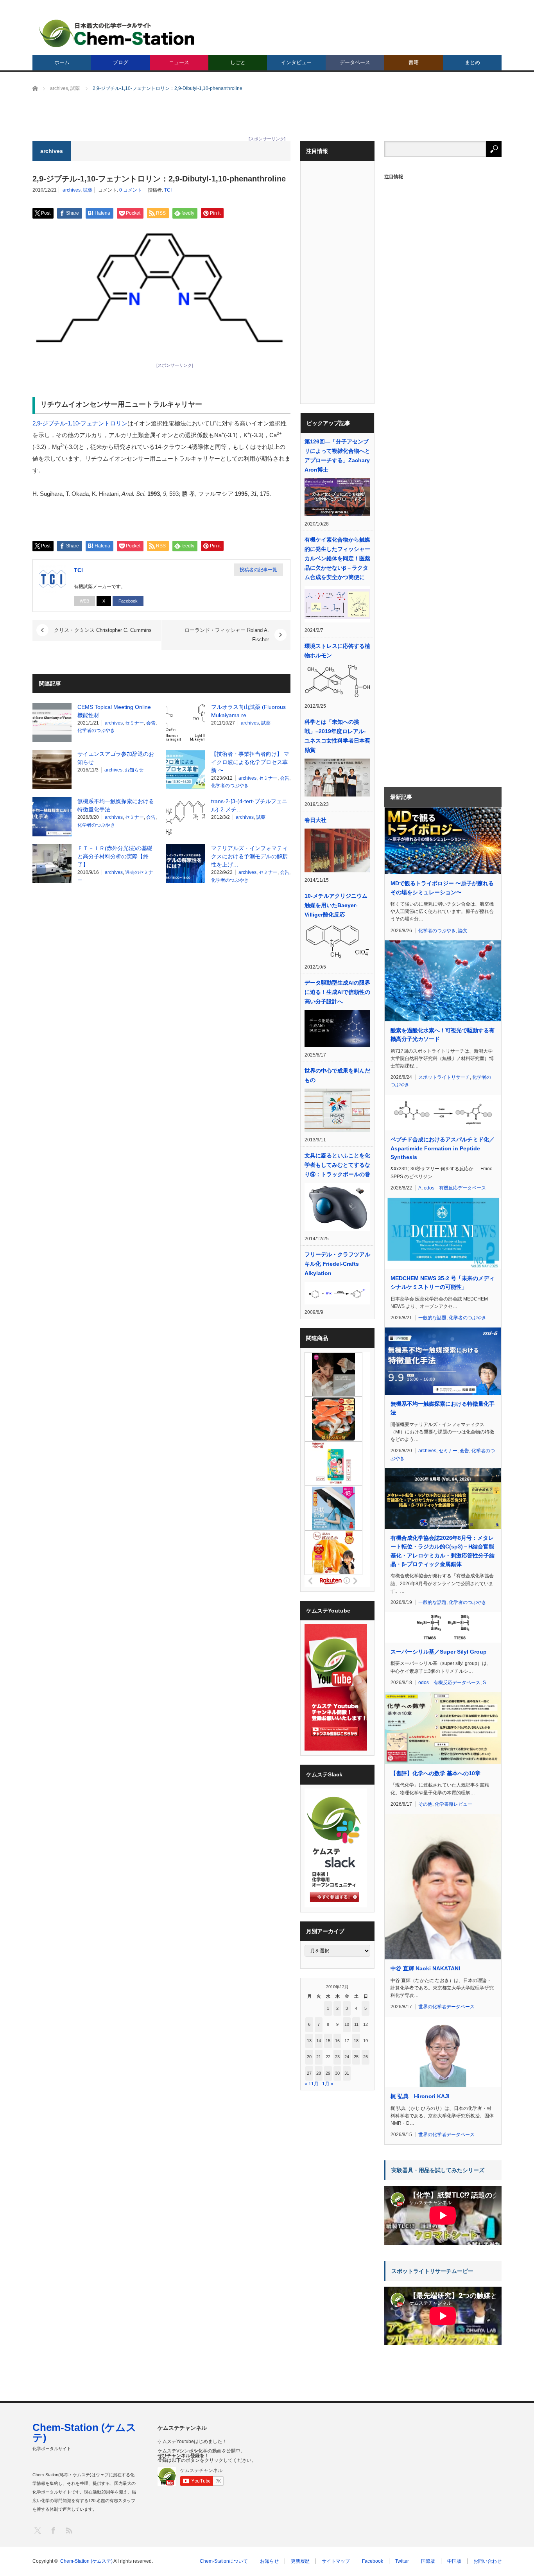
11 (356, 2024)
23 (337, 2057)
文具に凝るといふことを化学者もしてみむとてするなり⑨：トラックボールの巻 (337, 1165)
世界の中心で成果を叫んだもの (337, 1075)
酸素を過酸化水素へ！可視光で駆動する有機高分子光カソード (443, 1035)
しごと (238, 62)
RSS (69, 2530)
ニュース (179, 62)
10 (347, 2024)
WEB (84, 601)
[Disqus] (161, 990)
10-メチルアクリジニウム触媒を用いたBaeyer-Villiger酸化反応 (336, 905)
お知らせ (134, 770)
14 (319, 2041)
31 (347, 2073)
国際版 (428, 2561)
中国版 (454, 2561)
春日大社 (315, 820)
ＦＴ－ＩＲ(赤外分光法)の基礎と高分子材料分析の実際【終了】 (115, 856)
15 (328, 2041)
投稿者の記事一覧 (258, 570)
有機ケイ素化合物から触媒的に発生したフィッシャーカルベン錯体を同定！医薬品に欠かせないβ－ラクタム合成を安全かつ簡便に (337, 558)
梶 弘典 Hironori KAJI (420, 2096)
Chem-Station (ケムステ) (84, 2432)
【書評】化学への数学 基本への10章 (435, 1773)
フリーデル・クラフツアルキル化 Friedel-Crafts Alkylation (337, 1264)
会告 (151, 723)
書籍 (414, 62)
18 (356, 2041)
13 (309, 2041)
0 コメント (131, 190)
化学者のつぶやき (96, 730)
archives (72, 190)
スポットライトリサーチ (444, 1077)
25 (356, 2057)
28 (319, 2073)
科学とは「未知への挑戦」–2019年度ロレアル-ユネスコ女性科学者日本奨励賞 (337, 736)
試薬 (88, 190)
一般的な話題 (432, 1318)
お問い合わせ (487, 2561)
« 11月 (312, 2084)
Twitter (402, 2561)
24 (347, 2057)
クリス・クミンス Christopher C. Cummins (103, 630)
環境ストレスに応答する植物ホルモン (337, 651)
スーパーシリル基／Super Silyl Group (439, 1652)
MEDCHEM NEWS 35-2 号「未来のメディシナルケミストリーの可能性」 (443, 1283)
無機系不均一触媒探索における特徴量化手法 (443, 1408)
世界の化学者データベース (446, 2007)
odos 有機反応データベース (455, 1188)
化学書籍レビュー (453, 1804)
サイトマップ (336, 2561)
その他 (425, 1804)
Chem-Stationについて (224, 2561)
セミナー (134, 723)
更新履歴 (300, 2561)
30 (337, 2073)
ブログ (121, 62)
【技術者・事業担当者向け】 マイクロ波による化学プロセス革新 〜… (250, 762)
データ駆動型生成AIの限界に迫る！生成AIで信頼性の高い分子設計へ (337, 992)
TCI (168, 190)
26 (366, 2057)
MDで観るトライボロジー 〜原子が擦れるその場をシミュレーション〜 (442, 888)
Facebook (128, 601)
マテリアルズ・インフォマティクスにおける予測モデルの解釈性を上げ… (249, 856)
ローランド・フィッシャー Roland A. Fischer (227, 635)
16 (337, 2041)
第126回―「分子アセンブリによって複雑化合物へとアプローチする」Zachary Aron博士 (337, 456)
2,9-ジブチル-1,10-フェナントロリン (80, 423)
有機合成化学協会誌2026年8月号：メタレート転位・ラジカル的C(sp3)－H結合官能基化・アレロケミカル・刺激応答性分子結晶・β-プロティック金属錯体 (443, 1551)
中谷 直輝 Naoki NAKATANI (425, 1968)
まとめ (472, 62)
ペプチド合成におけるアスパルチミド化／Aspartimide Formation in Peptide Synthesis (443, 1148)
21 (319, 2057)
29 (328, 2073)
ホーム (62, 62)
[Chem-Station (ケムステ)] (117, 33)
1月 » (328, 2084)
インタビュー (296, 62)
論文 (463, 931)
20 (309, 2057)
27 (309, 2073)
